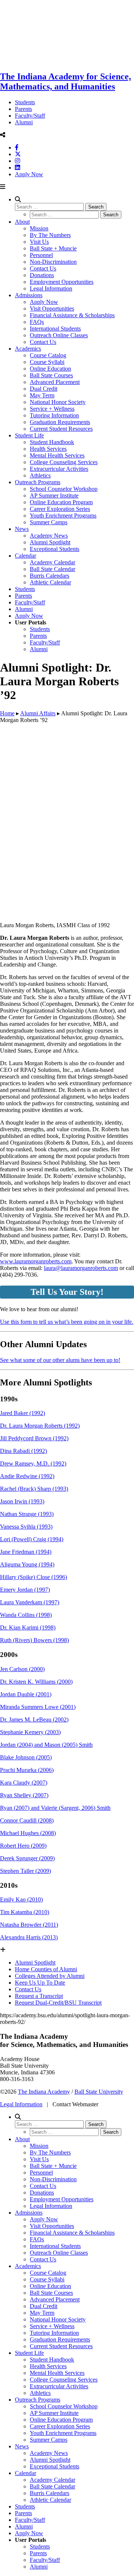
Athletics (40, 475)
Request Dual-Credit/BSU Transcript (58, 2003)
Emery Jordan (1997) (25, 1590)
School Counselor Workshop (64, 489)
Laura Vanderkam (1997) (30, 1602)
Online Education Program (61, 502)
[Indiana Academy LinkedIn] (17, 168)
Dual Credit (44, 389)
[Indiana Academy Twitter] (18, 154)
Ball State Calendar (52, 569)
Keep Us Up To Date (40, 1983)
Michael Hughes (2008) (28, 1833)
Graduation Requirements (60, 422)
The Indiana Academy (44, 2092)
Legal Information (51, 288)
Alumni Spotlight (50, 542)
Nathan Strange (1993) (27, 1514)
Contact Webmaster (75, 2104)
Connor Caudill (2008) (27, 1820)
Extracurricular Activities (59, 469)
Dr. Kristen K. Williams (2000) (36, 1682)
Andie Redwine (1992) (27, 1476)
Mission (39, 228)
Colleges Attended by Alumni (50, 1976)
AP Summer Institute (54, 495)
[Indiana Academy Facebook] (17, 147)
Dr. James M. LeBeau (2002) (34, 1719)
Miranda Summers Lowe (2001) (38, 1707)
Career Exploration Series (60, 509)
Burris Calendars (50, 576)
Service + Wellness (52, 409)
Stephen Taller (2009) (25, 1871)
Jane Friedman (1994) (26, 1552)
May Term (42, 395)
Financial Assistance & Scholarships (72, 315)
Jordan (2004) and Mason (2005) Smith (46, 1745)
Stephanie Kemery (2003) (30, 1732)
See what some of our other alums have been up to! (60, 1360)
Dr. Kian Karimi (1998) (28, 1627)
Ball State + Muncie (53, 248)
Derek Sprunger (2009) (27, 1858)
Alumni (24, 122)
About (22, 222)
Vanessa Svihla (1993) (26, 1527)
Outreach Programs (38, 482)
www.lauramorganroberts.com (36, 1261)
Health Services (48, 449)
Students (25, 102)
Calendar (25, 556)
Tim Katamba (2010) (25, 1912)
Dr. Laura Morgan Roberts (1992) (40, 1426)
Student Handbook (52, 442)
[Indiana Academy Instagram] (17, 161)
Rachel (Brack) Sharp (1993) (34, 1489)
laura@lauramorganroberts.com (81, 1268)
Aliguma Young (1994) (27, 1564)
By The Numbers (50, 235)
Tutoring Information (54, 415)
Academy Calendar (52, 562)
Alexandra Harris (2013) (29, 1937)
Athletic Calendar (50, 582)
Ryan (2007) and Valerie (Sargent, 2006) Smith (55, 1808)
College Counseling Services (64, 462)
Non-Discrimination (53, 262)
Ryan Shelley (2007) (24, 1795)
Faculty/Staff (30, 116)
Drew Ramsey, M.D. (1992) (33, 1463)
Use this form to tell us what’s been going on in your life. (67, 1322)
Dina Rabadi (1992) (23, 1451)
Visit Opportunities (52, 309)
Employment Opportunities (62, 282)
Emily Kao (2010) (21, 1899)
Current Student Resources (61, 429)
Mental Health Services (57, 455)
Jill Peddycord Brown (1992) (34, 1438)
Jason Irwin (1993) (22, 1501)
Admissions (29, 295)
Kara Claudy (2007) (24, 1783)
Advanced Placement (55, 382)
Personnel (41, 255)
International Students (55, 329)
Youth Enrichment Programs (63, 516)
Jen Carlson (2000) (22, 1669)
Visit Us (39, 242)
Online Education (50, 369)
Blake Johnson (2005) (26, 1757)
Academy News (49, 536)
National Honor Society (58, 402)
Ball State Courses (51, 375)
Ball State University (99, 2092)
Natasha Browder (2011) (29, 1925)
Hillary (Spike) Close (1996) (33, 1577)
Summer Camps (49, 522)
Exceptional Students (55, 549)
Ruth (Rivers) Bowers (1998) (34, 1640)
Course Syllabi (47, 362)
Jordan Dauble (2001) (26, 1694)
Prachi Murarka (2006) (27, 1770)
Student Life (29, 435)
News (22, 529)
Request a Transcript (39, 1996)
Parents (23, 109)
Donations (42, 275)
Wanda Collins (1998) (26, 1615)
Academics (28, 349)
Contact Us (43, 268)
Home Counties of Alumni (46, 1969)
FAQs (37, 322)
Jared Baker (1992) (23, 1413)
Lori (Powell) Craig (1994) (32, 1539)
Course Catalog (48, 355)
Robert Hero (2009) (23, 1846)
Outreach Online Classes (59, 335)
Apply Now (29, 174)
